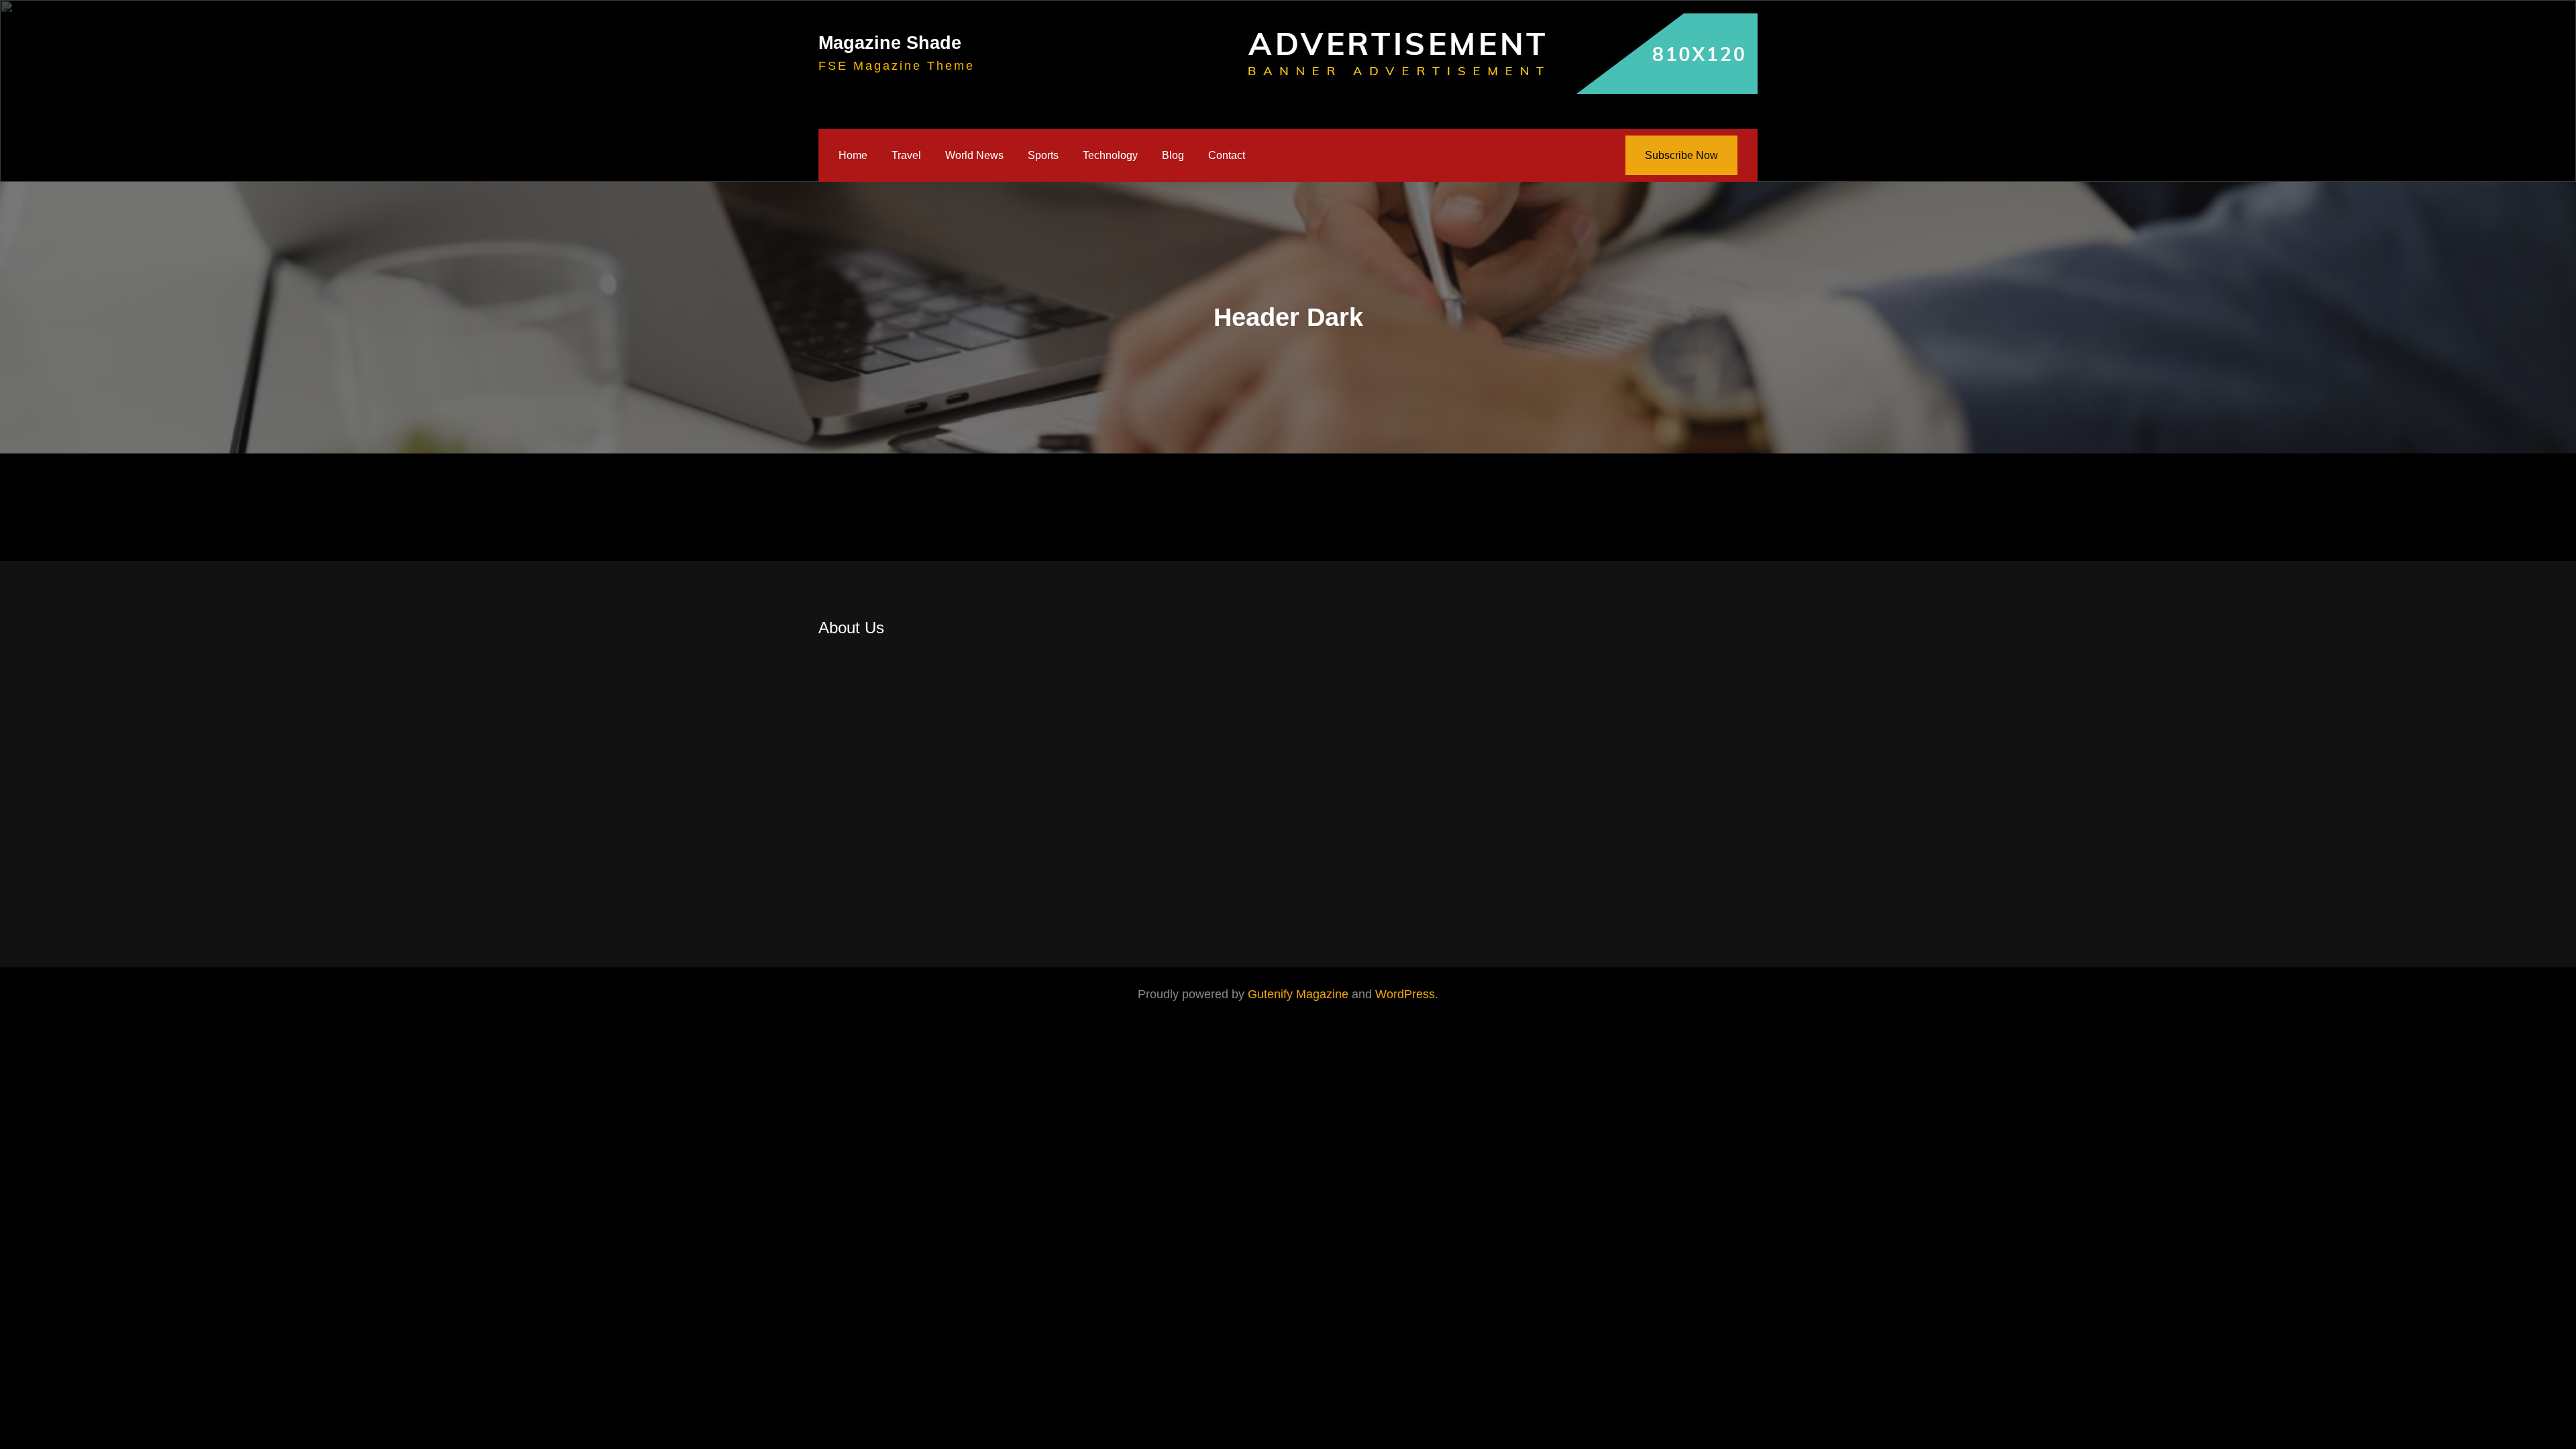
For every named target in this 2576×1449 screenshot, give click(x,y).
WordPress (1405, 994)
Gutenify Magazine (1300, 994)
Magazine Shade (890, 43)
